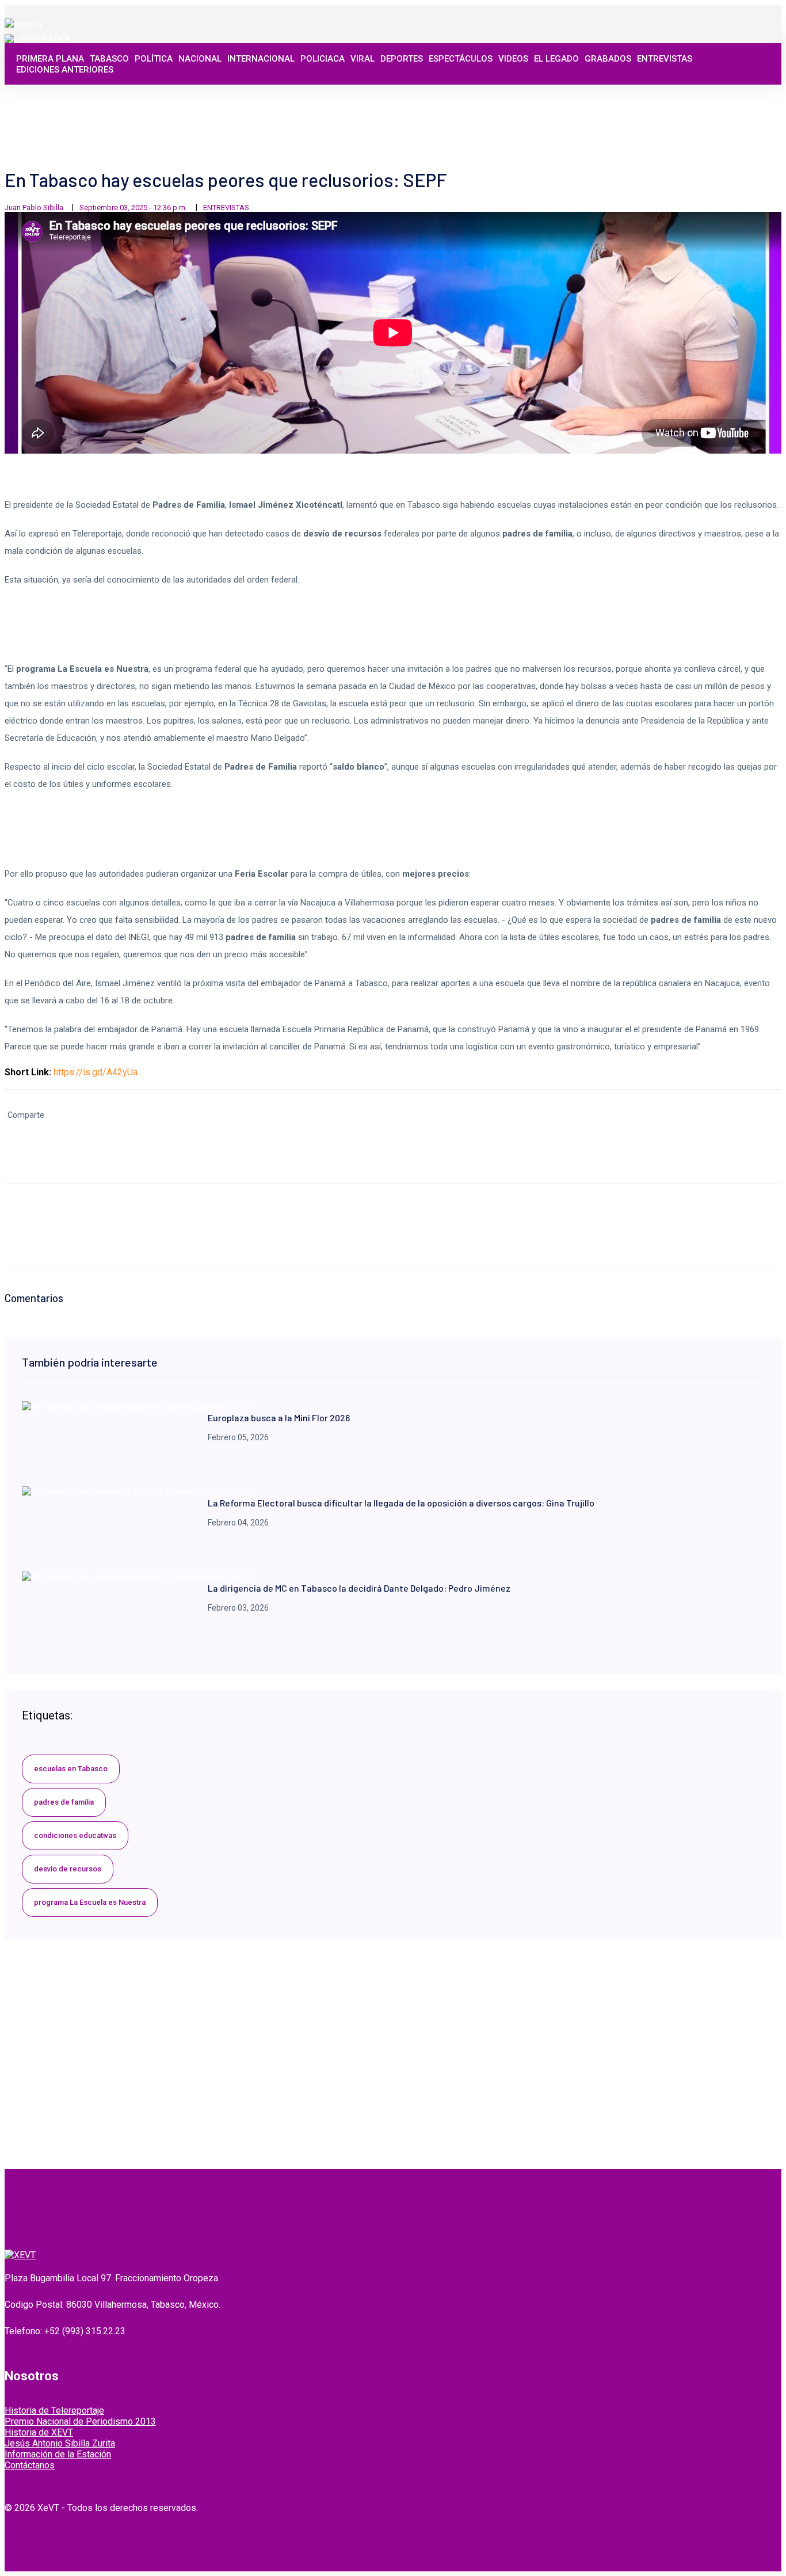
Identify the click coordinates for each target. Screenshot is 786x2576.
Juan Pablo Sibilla (34, 208)
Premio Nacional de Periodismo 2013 (80, 2421)
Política (154, 59)
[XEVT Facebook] (706, 104)
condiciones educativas (75, 1835)
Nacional (200, 59)
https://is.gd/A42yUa (96, 1072)
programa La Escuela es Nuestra (90, 1902)
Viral (363, 59)
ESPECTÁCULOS (461, 59)
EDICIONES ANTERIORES (65, 70)
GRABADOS (608, 59)
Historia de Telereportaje (54, 2411)
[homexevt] (20, 2255)
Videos (513, 59)
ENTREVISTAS (665, 59)
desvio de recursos (68, 1869)
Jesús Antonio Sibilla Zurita (60, 2443)
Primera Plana (50, 59)
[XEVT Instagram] (731, 104)
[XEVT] (37, 39)
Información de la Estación (58, 2454)
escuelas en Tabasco (71, 1769)
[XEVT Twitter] (719, 104)
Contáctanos (30, 2465)
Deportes (402, 59)
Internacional (261, 59)
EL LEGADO (556, 59)
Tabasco (109, 59)
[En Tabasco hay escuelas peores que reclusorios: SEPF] (138, 1407)
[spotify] (24, 24)
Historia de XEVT (39, 2432)
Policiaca (323, 59)
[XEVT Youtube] (744, 104)
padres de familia (64, 1802)
